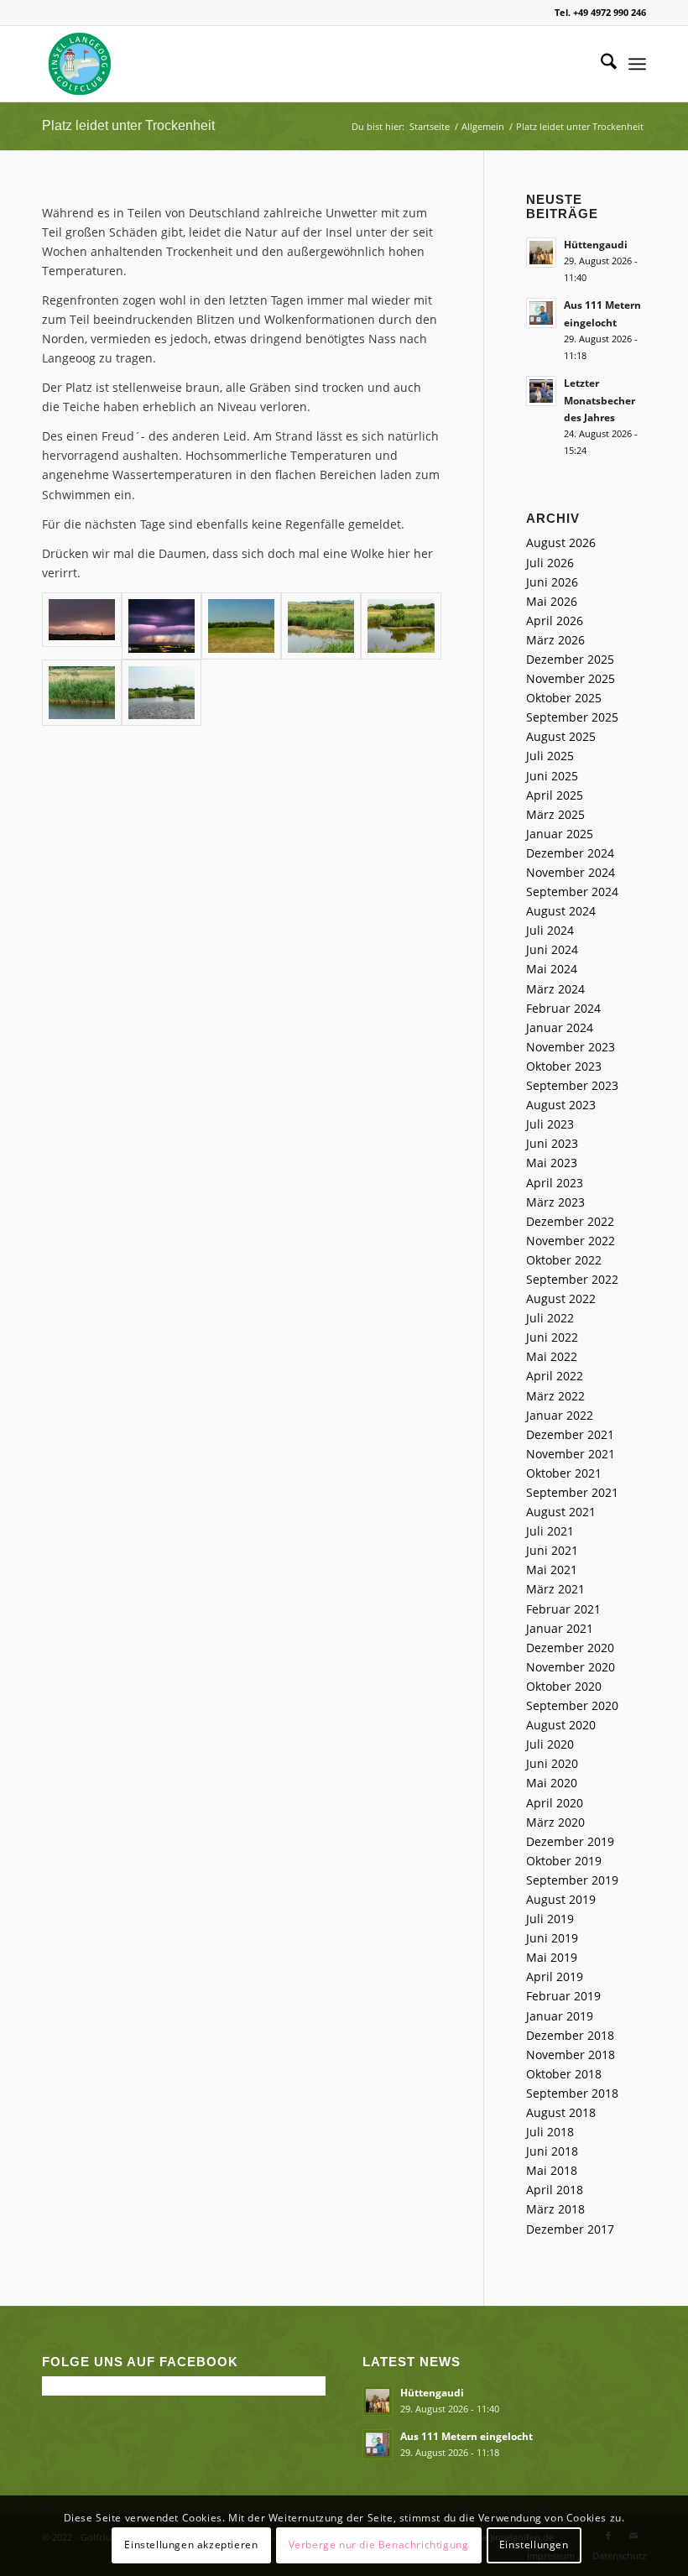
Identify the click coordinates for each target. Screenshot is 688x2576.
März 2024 (555, 989)
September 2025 (572, 717)
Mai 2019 (552, 1957)
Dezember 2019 (570, 1841)
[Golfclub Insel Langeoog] (80, 64)
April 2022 (555, 1376)
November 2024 (571, 872)
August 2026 (561, 542)
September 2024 (572, 892)
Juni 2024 (552, 949)
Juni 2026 (552, 582)
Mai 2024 (552, 969)
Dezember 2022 (570, 1221)
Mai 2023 (552, 1163)
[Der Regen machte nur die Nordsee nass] (162, 626)
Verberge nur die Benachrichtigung (379, 2545)
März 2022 (555, 1396)
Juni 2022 (552, 1337)
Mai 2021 (552, 1570)
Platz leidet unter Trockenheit (128, 125)
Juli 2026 (550, 563)
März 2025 (555, 814)
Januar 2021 (560, 1628)
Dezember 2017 (570, 2229)
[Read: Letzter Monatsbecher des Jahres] (541, 391)
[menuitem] (600, 64)
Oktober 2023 (564, 1066)
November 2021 (571, 1454)
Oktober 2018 (564, 2074)
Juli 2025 (550, 756)
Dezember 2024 (570, 853)
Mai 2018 (552, 2170)
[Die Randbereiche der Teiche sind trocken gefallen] (321, 626)
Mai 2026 (552, 601)
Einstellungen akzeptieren (191, 2545)
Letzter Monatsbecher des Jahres (599, 399)
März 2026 (555, 640)
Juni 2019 (552, 1938)
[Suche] (600, 64)
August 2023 (561, 1105)
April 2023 (555, 1183)
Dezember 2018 (570, 2035)
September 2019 (572, 1880)
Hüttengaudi (596, 244)
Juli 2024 (550, 930)
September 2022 (572, 1279)
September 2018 (572, 2093)
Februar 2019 (563, 1996)
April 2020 (555, 1803)
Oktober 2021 (564, 1473)
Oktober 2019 (564, 1861)
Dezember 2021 (570, 1434)
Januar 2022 (560, 1415)
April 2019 (555, 1976)
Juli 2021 (550, 1531)
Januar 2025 (560, 834)
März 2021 (555, 1589)
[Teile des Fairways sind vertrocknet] (241, 626)
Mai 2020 (552, 1783)
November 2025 (571, 678)
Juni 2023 (552, 1143)
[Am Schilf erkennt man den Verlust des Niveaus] (82, 693)
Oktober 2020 (564, 1686)
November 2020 (571, 1667)
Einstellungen (534, 2545)
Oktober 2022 (564, 1260)
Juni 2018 (552, 2151)
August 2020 (561, 1725)
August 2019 (561, 1899)
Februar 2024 (563, 1008)
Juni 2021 (552, 1550)
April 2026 (555, 621)
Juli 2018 (550, 2132)
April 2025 (555, 795)
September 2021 (572, 1492)
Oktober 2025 (564, 698)
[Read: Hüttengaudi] (541, 253)
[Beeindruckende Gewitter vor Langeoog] (82, 626)
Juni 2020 (552, 1763)
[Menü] (637, 64)
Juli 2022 (550, 1318)
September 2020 (572, 1705)
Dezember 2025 (570, 659)
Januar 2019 (560, 2016)
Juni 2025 (552, 776)
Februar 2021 (563, 1609)
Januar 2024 (560, 1027)
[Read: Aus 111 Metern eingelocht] (541, 313)
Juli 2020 (550, 1744)
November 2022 (571, 1241)
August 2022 (561, 1298)
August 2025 (561, 736)
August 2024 (561, 911)
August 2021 (561, 1512)
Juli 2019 (550, 1919)
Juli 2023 (550, 1124)
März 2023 (555, 1202)
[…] (162, 693)
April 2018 (555, 2190)
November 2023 (571, 1047)
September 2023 (572, 1085)
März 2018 (555, 2209)
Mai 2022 (552, 1356)
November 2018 (571, 2055)
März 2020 (555, 1822)
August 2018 (561, 2112)
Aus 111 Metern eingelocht (466, 2436)
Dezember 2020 (570, 1648)
